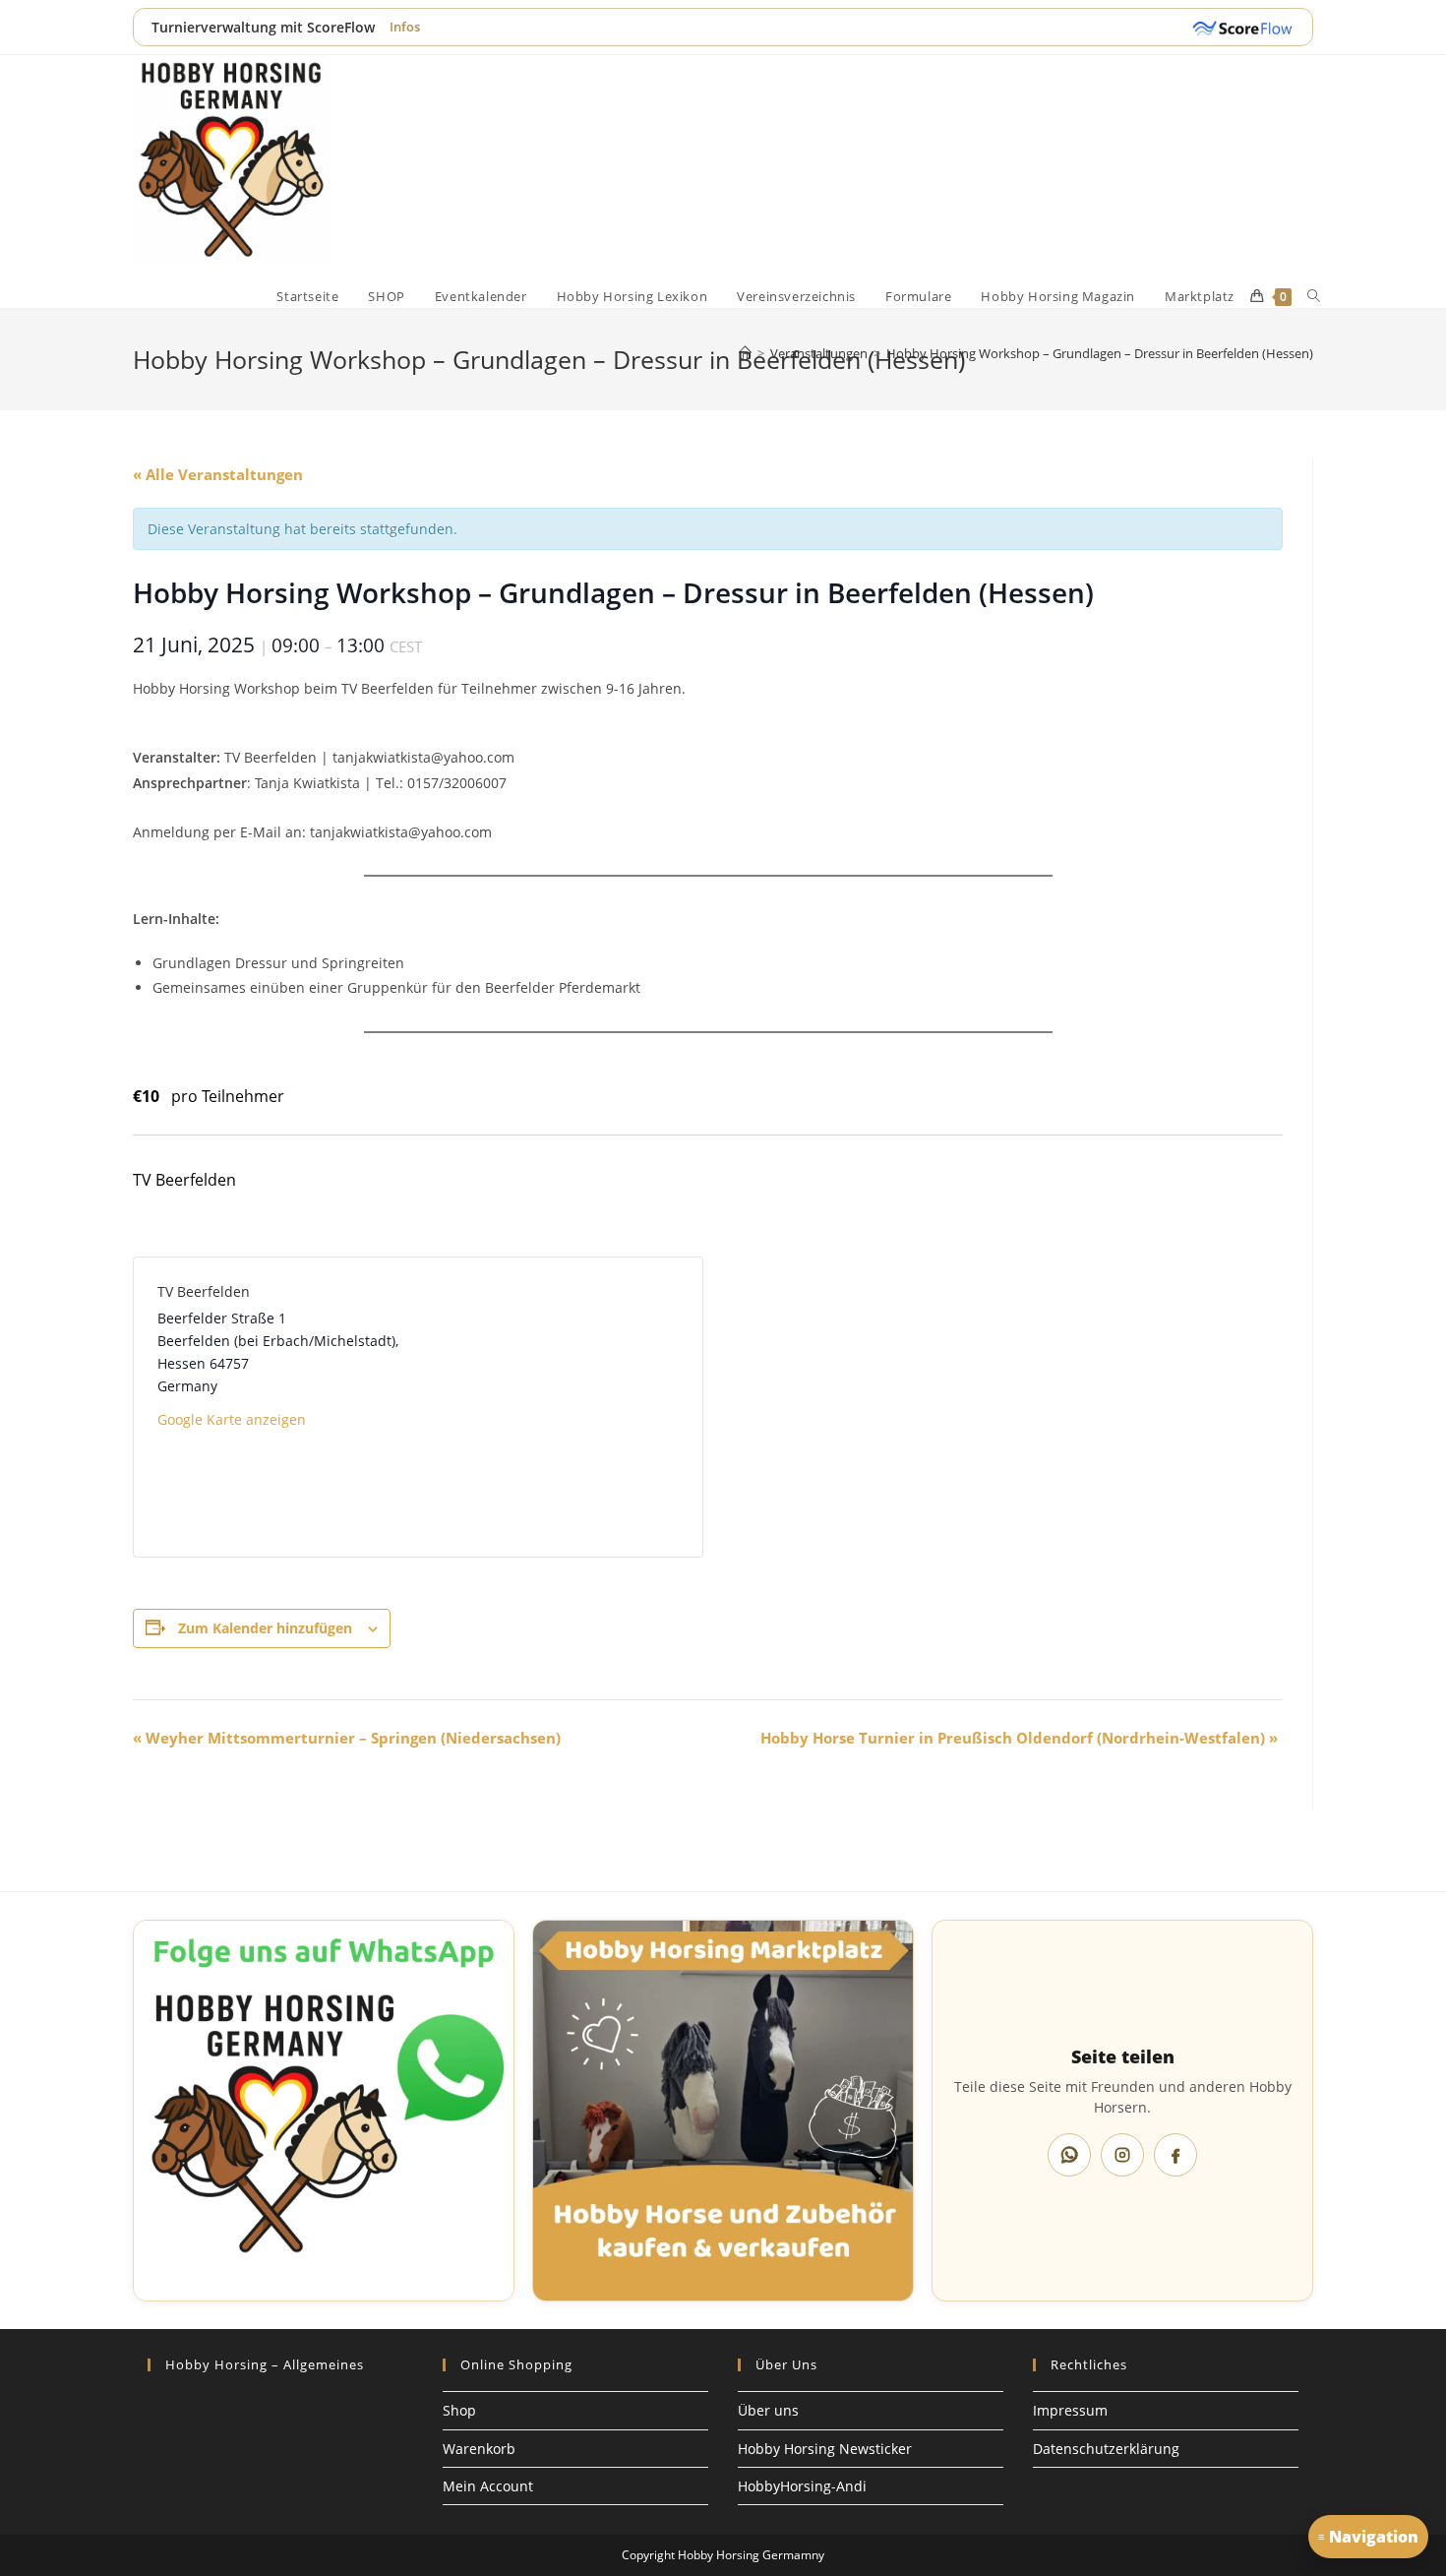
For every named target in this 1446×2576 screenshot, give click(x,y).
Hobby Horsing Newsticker (825, 2449)
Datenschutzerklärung (1106, 2449)
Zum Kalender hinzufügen (265, 1628)
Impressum (1070, 2410)
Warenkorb (479, 2449)
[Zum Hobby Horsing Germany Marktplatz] (723, 2111)
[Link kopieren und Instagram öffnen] (1122, 2155)
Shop (459, 2410)
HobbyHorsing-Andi (802, 2486)
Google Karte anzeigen (232, 1419)
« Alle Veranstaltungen (218, 474)
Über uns (768, 2410)
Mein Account (488, 2486)
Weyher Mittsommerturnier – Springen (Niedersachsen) (347, 1738)
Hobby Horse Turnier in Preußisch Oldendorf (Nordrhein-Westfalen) (1019, 1738)
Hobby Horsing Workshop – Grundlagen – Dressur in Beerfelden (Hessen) (1100, 353)
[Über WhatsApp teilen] (1069, 2155)
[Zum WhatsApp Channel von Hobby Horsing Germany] (324, 2111)
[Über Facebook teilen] (1175, 2155)
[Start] (745, 353)
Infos (405, 27)
